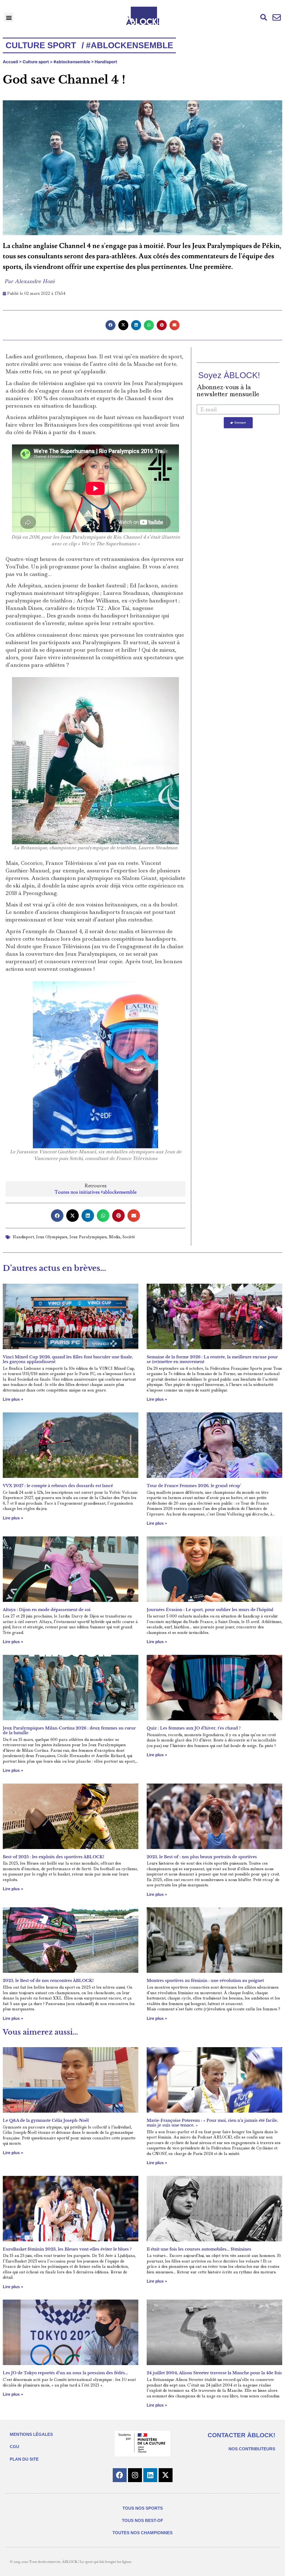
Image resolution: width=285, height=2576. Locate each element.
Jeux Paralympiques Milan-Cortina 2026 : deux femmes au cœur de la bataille (69, 1730)
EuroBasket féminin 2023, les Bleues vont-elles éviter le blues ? (67, 2249)
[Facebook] (120, 2475)
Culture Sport (41, 45)
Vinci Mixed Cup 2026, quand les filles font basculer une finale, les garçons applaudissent (68, 1359)
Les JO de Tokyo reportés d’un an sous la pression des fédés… (65, 2373)
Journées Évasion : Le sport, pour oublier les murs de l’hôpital (210, 1610)
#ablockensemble (72, 62)
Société (129, 1237)
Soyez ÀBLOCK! (229, 375)
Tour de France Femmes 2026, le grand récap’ (194, 1486)
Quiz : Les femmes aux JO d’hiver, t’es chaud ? (194, 1728)
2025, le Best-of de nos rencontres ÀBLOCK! (48, 1981)
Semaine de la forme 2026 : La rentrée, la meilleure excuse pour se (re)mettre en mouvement (212, 1359)
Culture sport (36, 62)
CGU (14, 2447)
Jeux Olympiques (52, 1237)
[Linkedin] (150, 2475)
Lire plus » (13, 1399)
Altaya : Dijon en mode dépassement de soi (47, 1610)
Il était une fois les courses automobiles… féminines (199, 2249)
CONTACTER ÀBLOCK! (241, 2435)
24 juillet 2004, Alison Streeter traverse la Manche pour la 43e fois (214, 2373)
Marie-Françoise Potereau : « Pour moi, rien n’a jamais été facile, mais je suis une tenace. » (212, 2123)
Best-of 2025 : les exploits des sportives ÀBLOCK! (53, 1857)
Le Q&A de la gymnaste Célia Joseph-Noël (46, 2120)
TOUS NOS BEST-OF (142, 2520)
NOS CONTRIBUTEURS (252, 2449)
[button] (9, 17)
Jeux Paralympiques (88, 1237)
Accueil (10, 62)
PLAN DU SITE (24, 2459)
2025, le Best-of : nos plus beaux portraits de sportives (202, 1857)
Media (115, 1237)
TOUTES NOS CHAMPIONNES (142, 2533)
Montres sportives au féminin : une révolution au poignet (205, 1981)
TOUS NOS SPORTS (143, 2508)
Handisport (106, 62)
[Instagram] (135, 2475)
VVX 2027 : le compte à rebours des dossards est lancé (58, 1486)
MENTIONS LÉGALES (31, 2434)
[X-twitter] (166, 2475)
